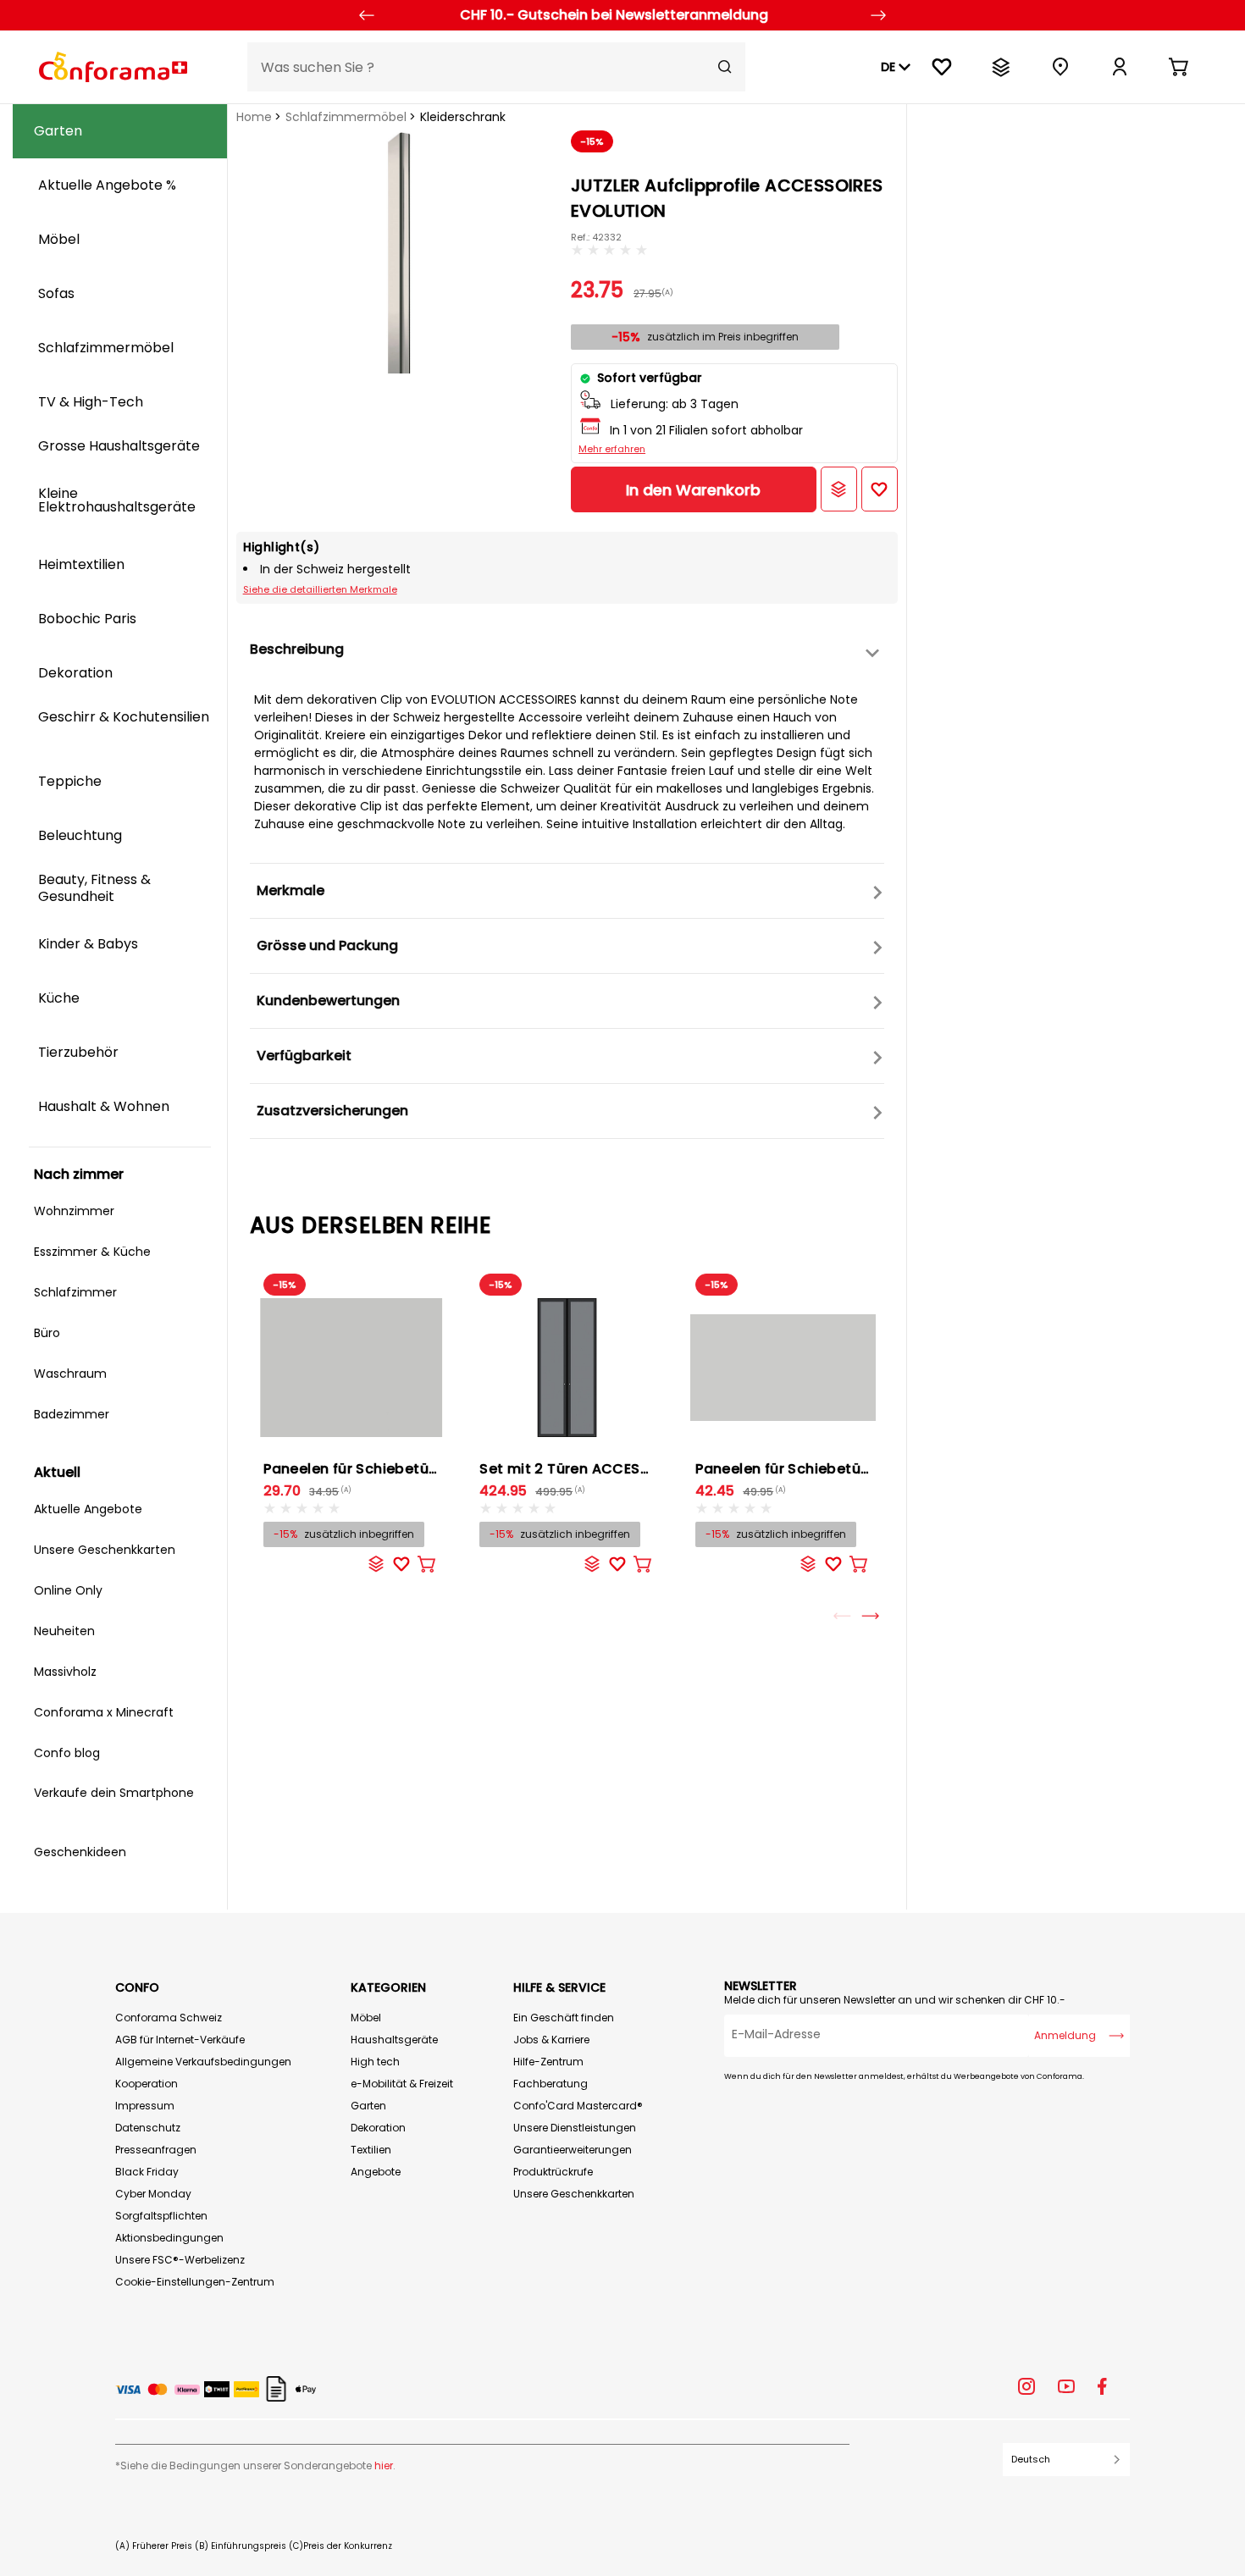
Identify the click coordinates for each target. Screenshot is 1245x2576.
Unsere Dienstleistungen (575, 2128)
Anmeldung (1065, 2035)
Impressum (145, 2106)
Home (254, 117)
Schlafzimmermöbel (346, 117)
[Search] (725, 67)
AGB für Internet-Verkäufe (180, 2040)
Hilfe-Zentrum (548, 2062)
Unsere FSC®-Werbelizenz (180, 2260)
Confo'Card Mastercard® (578, 2106)
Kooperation (147, 2084)
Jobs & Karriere (551, 2040)
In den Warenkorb (693, 490)
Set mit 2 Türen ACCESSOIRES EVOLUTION (625, 1469)
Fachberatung (551, 2084)
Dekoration (378, 2128)
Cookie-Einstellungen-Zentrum (195, 2282)
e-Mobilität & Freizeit (402, 2084)
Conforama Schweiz (169, 2018)
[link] (1120, 67)
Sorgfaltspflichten (161, 2216)
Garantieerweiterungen (573, 2150)
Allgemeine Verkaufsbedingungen (203, 2062)
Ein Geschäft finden (564, 2018)
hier (384, 2465)
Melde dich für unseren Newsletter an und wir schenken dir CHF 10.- (895, 2000)
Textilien (371, 2150)
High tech (375, 2062)
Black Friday (147, 2172)
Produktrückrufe (553, 2172)
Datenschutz (148, 2128)
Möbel (366, 2018)
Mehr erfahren (612, 449)
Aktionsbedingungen (169, 2238)
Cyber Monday (153, 2194)
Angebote (376, 2172)
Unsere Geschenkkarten (574, 2194)
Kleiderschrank (463, 117)
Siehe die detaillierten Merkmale (320, 589)
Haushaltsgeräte (394, 2040)
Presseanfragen (156, 2150)
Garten (368, 2106)
